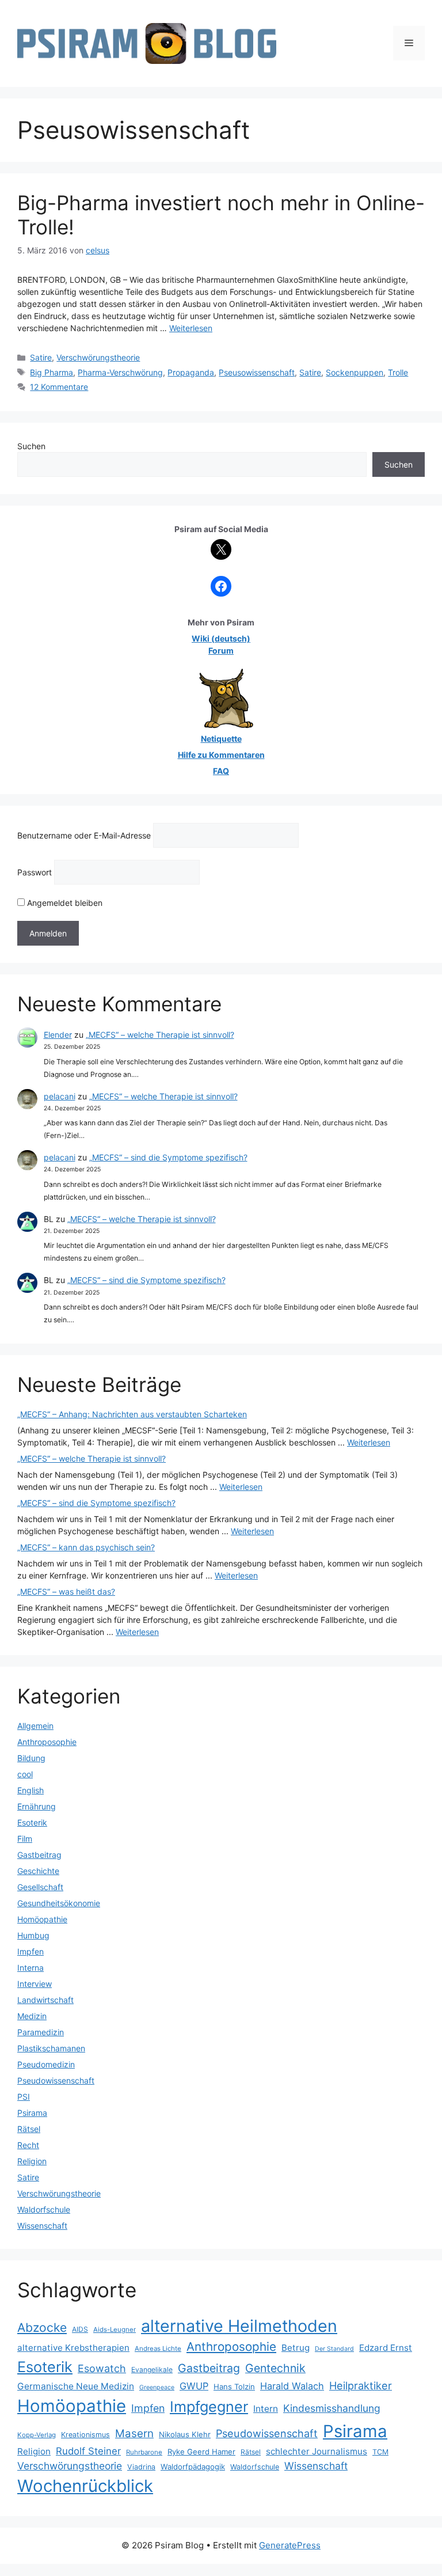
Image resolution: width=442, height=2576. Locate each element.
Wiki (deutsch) (221, 638)
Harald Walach (292, 2386)
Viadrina (141, 2467)
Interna (31, 1968)
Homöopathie (42, 1919)
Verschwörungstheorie (98, 357)
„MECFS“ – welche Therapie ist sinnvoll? (160, 1035)
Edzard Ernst (386, 2348)
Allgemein (35, 1726)
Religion (32, 2161)
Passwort (35, 872)
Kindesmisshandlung (332, 2408)
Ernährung (37, 1806)
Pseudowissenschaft (56, 2080)
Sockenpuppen (355, 372)
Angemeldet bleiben (64, 903)
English (31, 1790)
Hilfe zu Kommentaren (221, 755)
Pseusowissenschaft (257, 372)
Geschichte (38, 1871)
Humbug (33, 1935)
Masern (134, 2433)
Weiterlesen (191, 328)
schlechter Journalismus (317, 2451)
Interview (35, 1984)
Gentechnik (275, 2368)
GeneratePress (290, 2545)
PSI (24, 2097)
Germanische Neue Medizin (76, 2386)
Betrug (296, 2348)
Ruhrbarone (144, 2452)
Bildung (31, 1758)
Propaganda (191, 372)
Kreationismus (85, 2435)
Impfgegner (209, 2406)
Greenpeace (157, 2387)
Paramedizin (41, 2032)
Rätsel (29, 2129)
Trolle (398, 372)
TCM (380, 2452)
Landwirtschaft (45, 2000)
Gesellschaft (40, 1887)
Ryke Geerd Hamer (201, 2452)
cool (25, 1774)
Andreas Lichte (158, 2349)
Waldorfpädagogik (193, 2467)
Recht (28, 2145)
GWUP (194, 2386)
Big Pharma (52, 372)
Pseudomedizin (46, 2064)
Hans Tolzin (234, 2387)
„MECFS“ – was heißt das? (66, 1591)
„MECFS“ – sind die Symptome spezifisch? (168, 1157)
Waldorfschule (44, 2209)
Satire (41, 357)
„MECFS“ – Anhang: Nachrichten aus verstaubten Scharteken (132, 1414)
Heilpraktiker (361, 2385)
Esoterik (32, 1822)
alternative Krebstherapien (73, 2348)
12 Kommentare (59, 387)
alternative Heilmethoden (239, 2326)
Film (25, 1839)
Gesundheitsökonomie (59, 1903)
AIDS (80, 2329)
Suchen (31, 446)
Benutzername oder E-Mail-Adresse (84, 835)
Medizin (32, 2016)
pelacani (60, 1096)
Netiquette (221, 739)
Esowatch (102, 2368)
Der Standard (334, 2349)
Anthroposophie (47, 1742)
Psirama (32, 2113)
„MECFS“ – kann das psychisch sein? (86, 1547)
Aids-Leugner (115, 2330)
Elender (58, 1035)
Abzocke (42, 2327)
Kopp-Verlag (37, 2435)
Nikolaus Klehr (185, 2434)
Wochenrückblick (85, 2486)
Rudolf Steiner (88, 2451)
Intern (266, 2409)
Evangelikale (152, 2370)
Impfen (31, 1951)
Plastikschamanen (51, 2048)
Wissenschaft (42, 2226)
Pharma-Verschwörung (120, 372)
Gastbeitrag (39, 1855)
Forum (221, 650)
